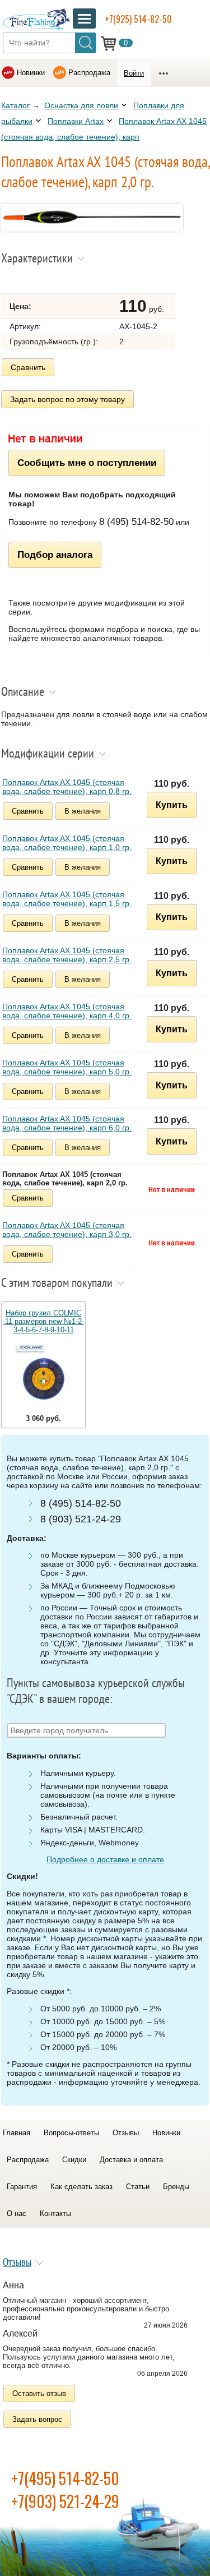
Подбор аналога (55, 555)
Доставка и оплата (131, 2160)
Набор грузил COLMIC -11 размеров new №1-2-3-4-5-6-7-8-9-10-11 (43, 1321)
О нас (17, 2213)
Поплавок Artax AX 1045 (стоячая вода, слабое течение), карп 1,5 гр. (67, 899)
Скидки (74, 2160)
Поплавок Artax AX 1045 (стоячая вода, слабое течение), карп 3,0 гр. (67, 1230)
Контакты (55, 2213)
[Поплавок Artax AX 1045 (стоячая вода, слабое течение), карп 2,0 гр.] (92, 229)
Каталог (15, 105)
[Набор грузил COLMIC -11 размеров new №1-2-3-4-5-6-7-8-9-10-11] (43, 1374)
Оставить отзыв (39, 2393)
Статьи (138, 2187)
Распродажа (89, 73)
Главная (17, 2133)
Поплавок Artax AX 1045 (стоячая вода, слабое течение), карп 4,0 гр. (67, 1011)
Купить (172, 805)
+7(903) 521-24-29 (65, 2501)
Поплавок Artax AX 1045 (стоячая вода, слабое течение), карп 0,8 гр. (67, 787)
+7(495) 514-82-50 (65, 2478)
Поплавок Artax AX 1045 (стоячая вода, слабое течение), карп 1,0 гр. (67, 843)
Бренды (176, 2187)
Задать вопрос (37, 2419)
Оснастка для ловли (81, 105)
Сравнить (28, 367)
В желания (83, 811)
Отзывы (126, 2133)
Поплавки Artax (76, 121)
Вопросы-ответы (71, 2133)
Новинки (31, 73)
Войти (134, 73)
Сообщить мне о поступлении (87, 463)
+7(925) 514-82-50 (138, 19)
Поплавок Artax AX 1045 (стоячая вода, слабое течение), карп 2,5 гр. (67, 955)
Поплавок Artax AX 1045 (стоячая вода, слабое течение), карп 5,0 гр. (67, 1067)
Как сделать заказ (81, 2187)
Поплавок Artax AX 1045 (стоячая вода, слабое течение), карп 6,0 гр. (67, 1123)
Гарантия (22, 2187)
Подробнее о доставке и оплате (105, 1859)
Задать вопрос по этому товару (67, 399)
